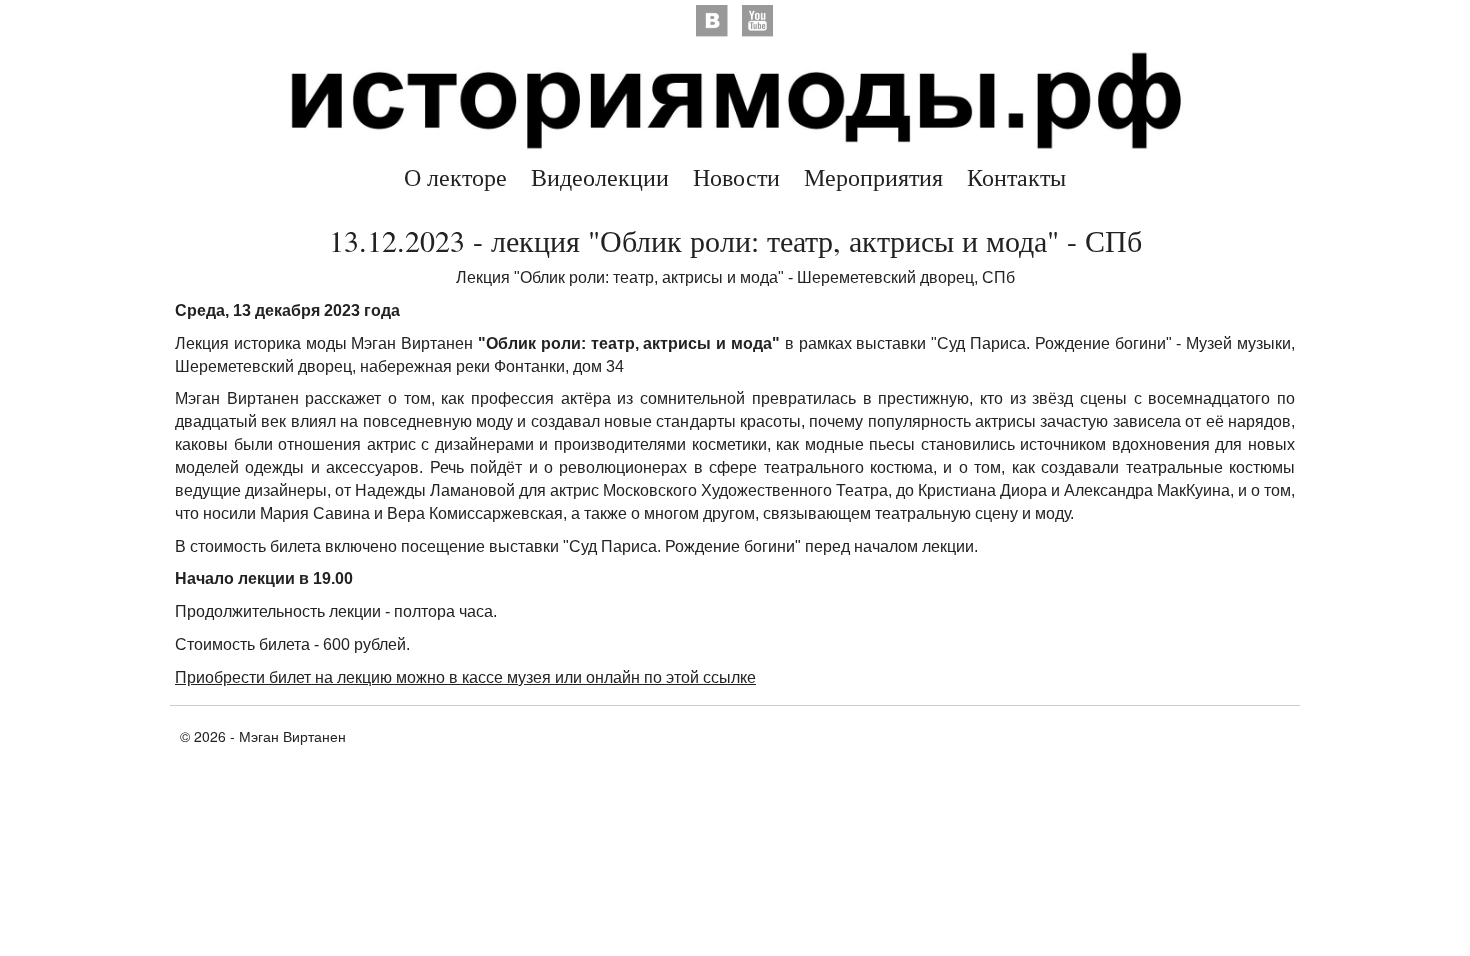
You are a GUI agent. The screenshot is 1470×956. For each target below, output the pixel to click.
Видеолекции (600, 177)
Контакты (1016, 177)
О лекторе (455, 177)
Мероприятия (873, 177)
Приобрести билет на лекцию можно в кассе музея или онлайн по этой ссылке (465, 677)
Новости (736, 177)
